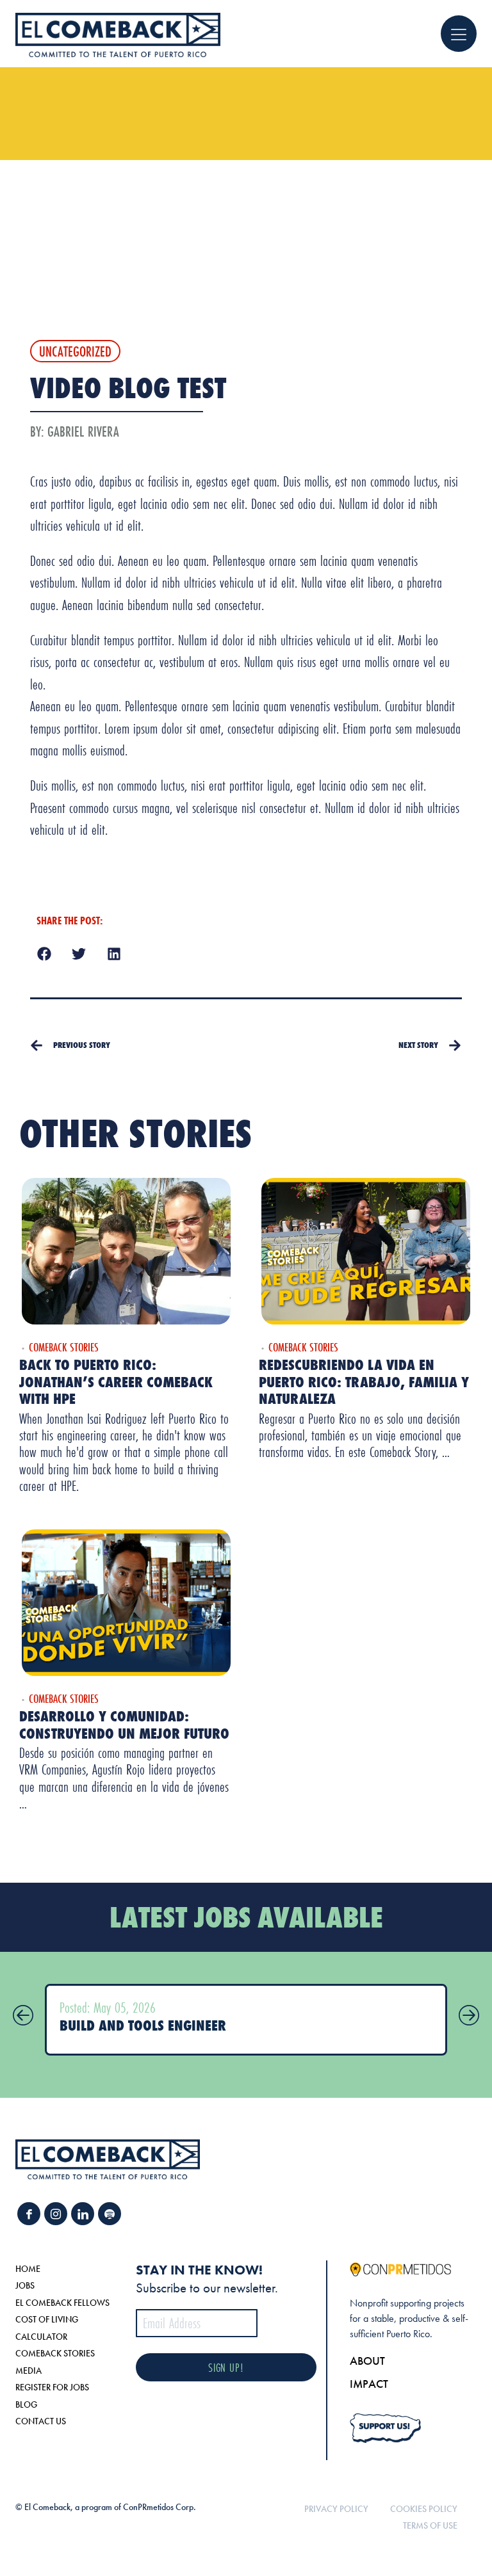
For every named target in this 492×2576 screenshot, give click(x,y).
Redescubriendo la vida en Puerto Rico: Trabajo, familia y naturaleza (364, 1381)
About (367, 2361)
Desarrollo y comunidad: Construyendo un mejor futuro (124, 1724)
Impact (369, 2384)
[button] (44, 954)
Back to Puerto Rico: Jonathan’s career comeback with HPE (116, 1381)
